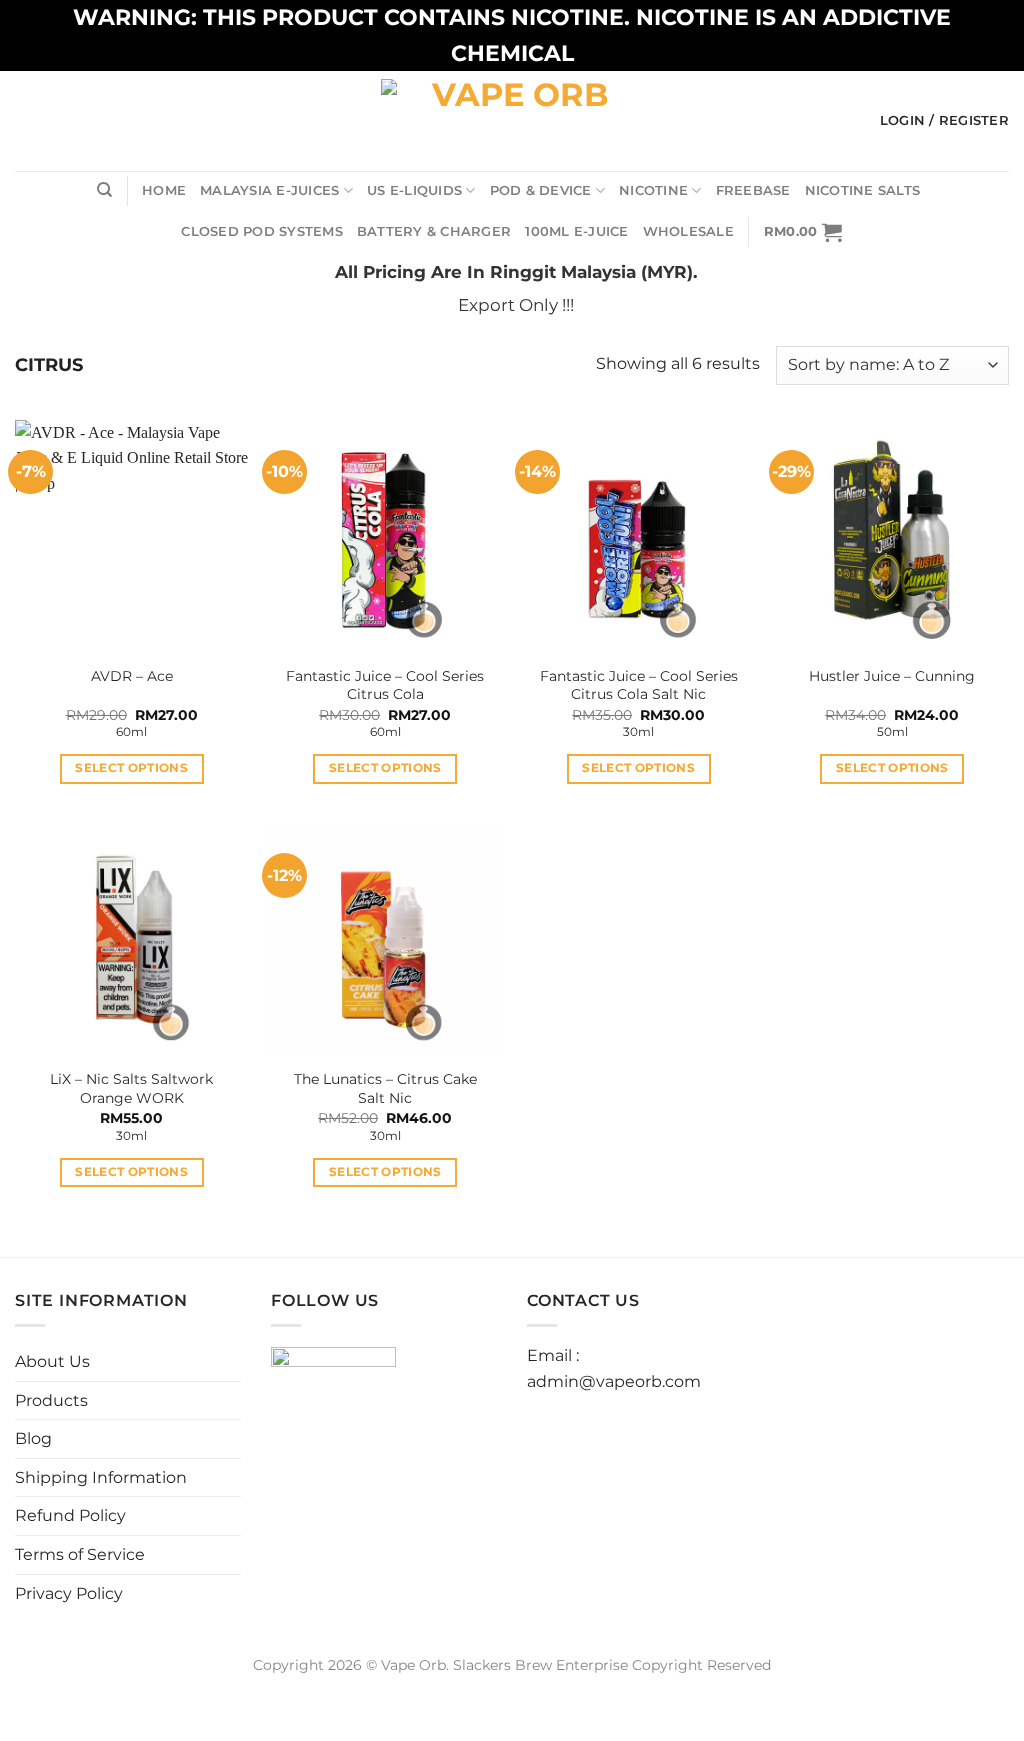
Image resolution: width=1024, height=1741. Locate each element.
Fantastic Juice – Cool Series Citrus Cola (385, 685)
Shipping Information (101, 1477)
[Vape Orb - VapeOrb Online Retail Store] (512, 120)
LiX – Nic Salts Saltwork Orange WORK (131, 1088)
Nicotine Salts (863, 190)
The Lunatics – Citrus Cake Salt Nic (385, 1088)
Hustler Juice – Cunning (892, 676)
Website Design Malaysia (512, 1688)
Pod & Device (541, 190)
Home (164, 190)
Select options (131, 768)
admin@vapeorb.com (614, 1381)
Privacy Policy (69, 1593)
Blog (33, 1438)
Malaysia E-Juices (269, 190)
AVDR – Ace (132, 676)
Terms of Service (80, 1554)
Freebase (753, 190)
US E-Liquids (414, 190)
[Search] (104, 190)
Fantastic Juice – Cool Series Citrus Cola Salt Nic (639, 685)
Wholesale (688, 231)
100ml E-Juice (576, 231)
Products (51, 1400)
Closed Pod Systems (262, 231)
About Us (52, 1361)
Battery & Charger (434, 231)
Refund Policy (70, 1515)
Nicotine (653, 190)
